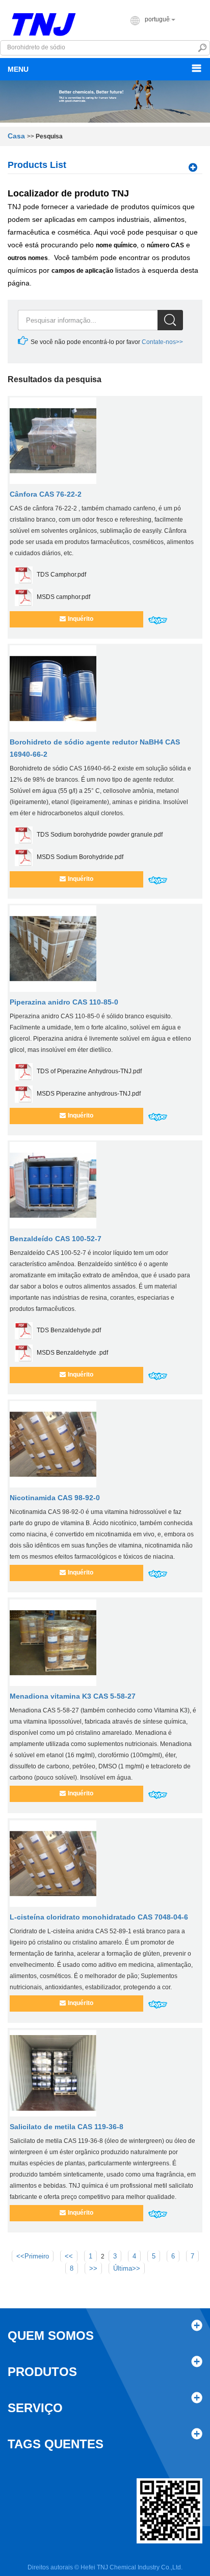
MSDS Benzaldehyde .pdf (72, 1353)
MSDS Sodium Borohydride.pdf (80, 857)
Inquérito (81, 619)
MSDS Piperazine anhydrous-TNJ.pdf (89, 1094)
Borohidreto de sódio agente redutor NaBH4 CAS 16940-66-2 (95, 748)
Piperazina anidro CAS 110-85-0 (64, 1002)
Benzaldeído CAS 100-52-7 (56, 1239)
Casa (16, 136)
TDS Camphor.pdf (61, 575)
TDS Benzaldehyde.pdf (69, 1330)
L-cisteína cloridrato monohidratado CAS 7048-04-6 (99, 1917)
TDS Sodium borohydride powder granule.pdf (100, 835)
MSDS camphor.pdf (63, 597)
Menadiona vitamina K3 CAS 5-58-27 (73, 1696)
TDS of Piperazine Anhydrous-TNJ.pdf (89, 1071)
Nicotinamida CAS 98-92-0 (55, 1498)
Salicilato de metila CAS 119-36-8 (67, 2127)
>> (93, 2268)
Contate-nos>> (162, 342)
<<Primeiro (33, 2256)
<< (69, 2256)
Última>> (127, 2268)
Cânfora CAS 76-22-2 (46, 494)
